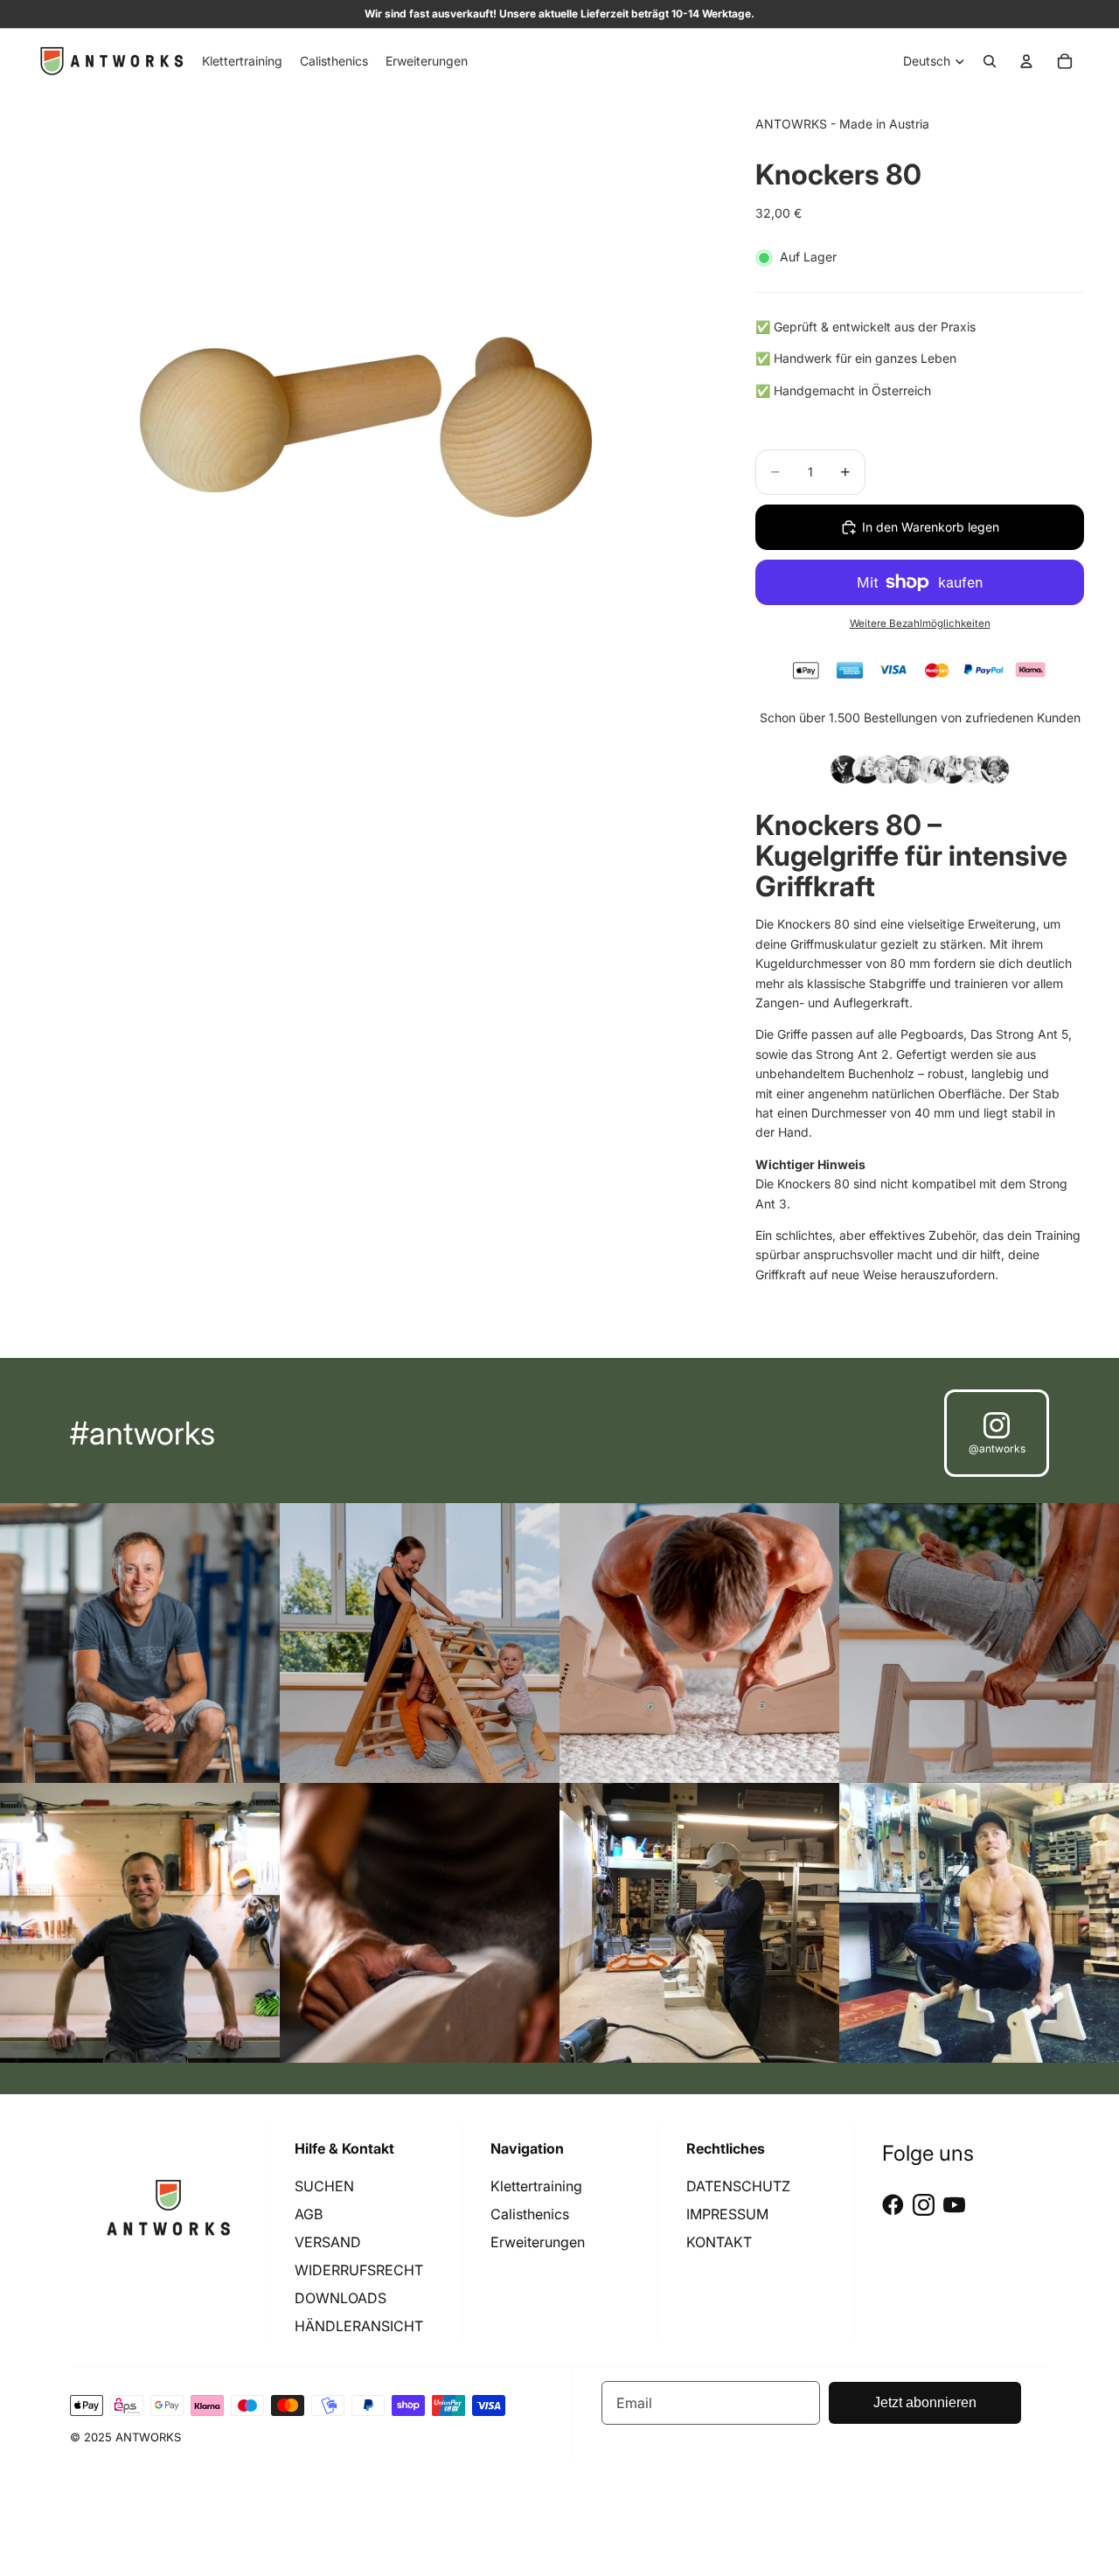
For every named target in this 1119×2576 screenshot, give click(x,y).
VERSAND (328, 2242)
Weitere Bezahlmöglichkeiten (920, 623)
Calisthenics (530, 2214)
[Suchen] (990, 61)
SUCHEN (324, 2186)
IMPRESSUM (727, 2214)
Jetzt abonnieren (925, 2402)
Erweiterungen (538, 2242)
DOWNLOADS (341, 2298)
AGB (309, 2214)
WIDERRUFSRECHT (359, 2270)
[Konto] (1026, 61)
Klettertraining (536, 2186)
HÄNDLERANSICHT (359, 2326)
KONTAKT (719, 2242)
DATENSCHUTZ (738, 2186)
